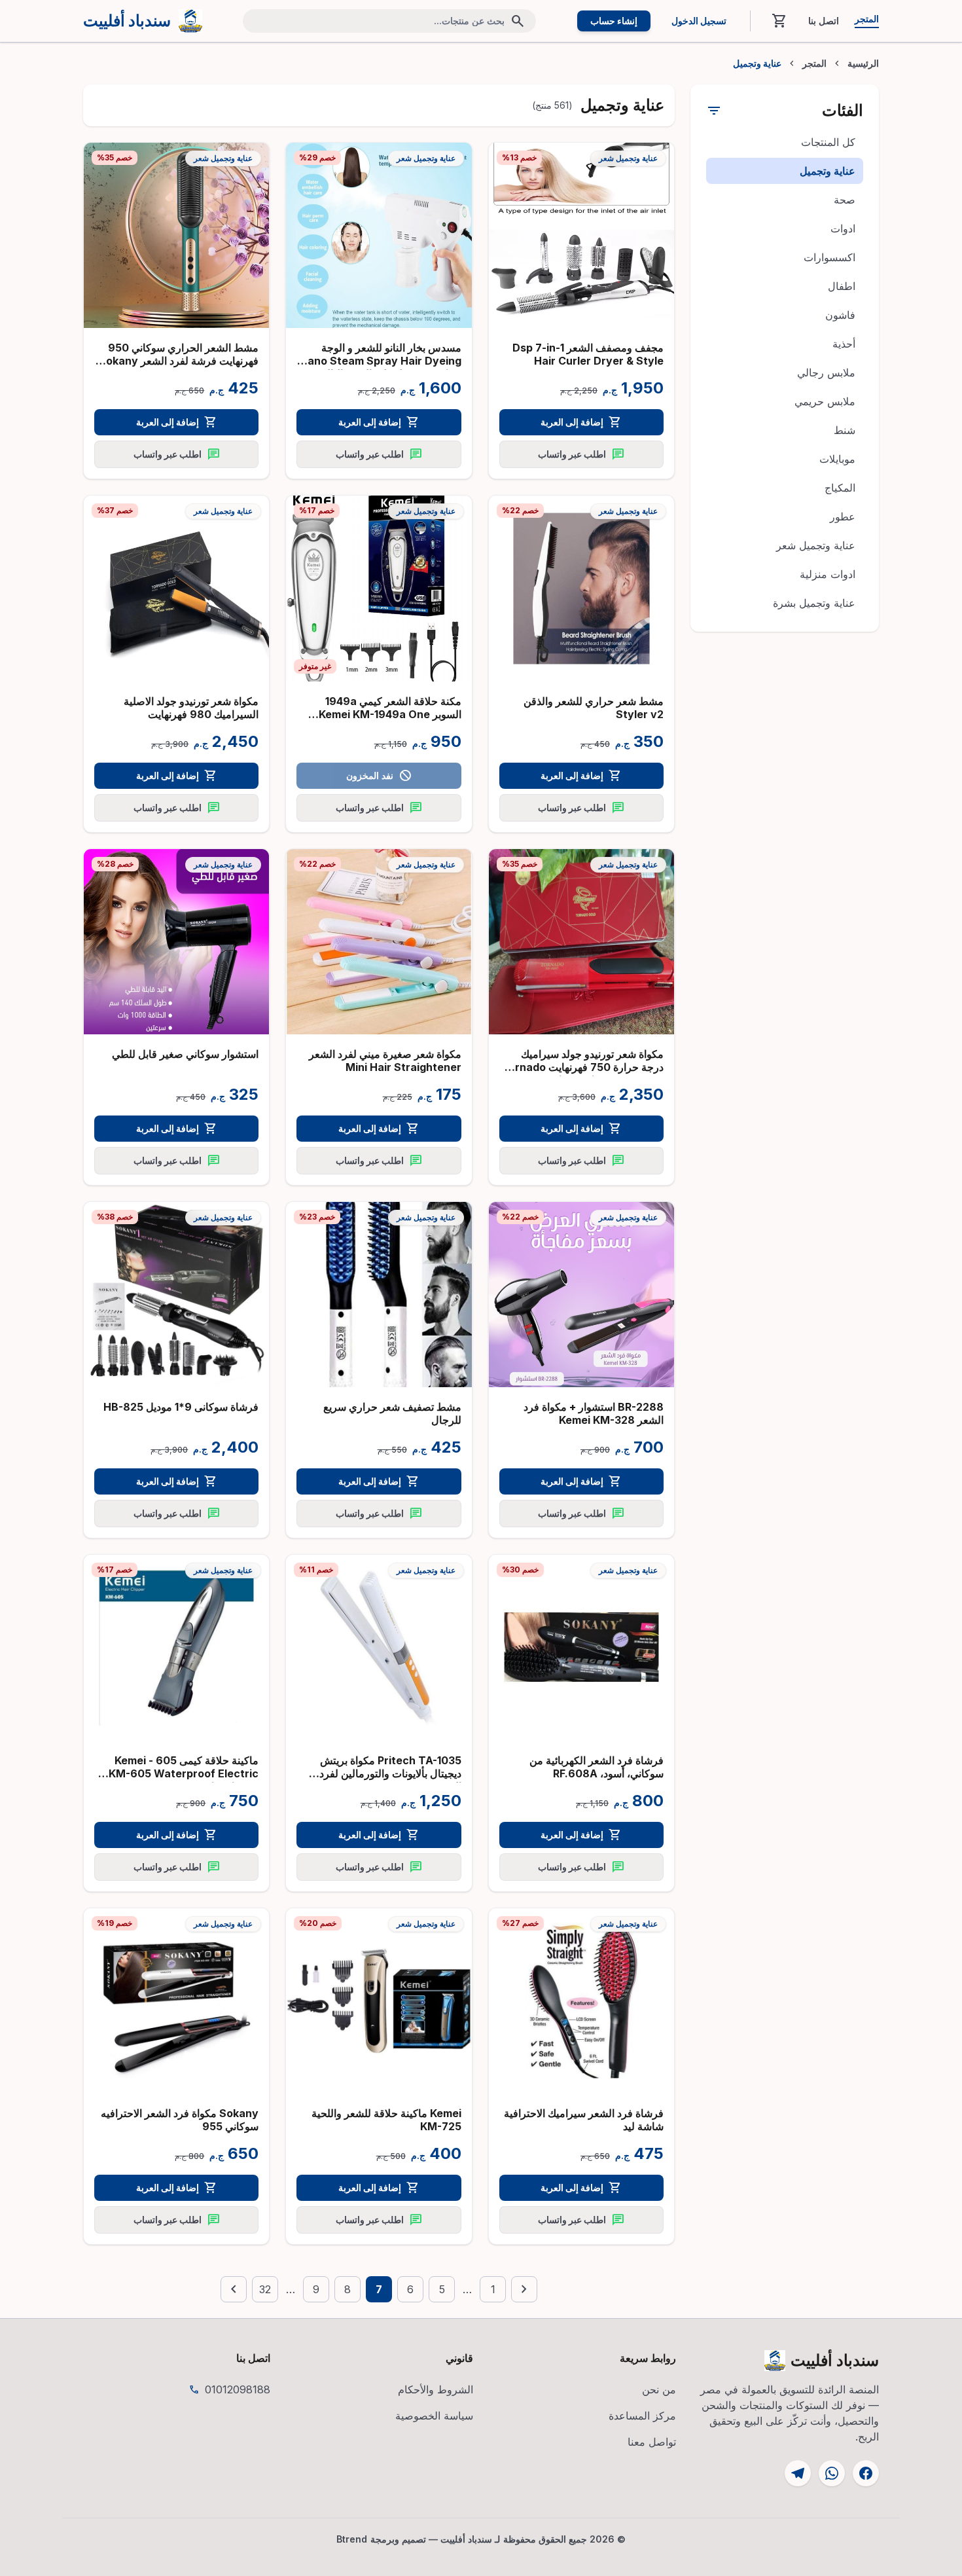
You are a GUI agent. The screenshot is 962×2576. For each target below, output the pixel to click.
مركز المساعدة (642, 2416)
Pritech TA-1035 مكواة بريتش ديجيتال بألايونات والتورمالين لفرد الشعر (390, 1773)
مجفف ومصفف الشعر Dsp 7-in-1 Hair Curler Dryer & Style (588, 354)
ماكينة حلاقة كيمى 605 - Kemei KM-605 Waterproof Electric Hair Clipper (184, 1773)
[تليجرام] (798, 2473)
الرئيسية (863, 63)
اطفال (842, 286)
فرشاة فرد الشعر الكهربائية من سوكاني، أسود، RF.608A (597, 1767)
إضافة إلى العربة (581, 422)
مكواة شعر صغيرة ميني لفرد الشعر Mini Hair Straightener (385, 1061)
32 (265, 2289)
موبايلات (837, 459)
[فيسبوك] (866, 2473)
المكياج (840, 488)
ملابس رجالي (826, 372)
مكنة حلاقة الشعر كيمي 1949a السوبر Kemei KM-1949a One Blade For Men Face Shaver (390, 714)
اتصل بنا (824, 21)
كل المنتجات (828, 142)
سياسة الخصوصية (434, 2416)
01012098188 (238, 2389)
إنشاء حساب (614, 21)
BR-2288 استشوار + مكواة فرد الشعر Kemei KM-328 (594, 1413)
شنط (845, 430)
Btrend (352, 2539)
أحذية (844, 344)
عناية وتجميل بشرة (814, 603)
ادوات (843, 228)
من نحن (659, 2389)
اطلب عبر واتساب (581, 454)
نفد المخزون (379, 776)
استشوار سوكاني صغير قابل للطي (185, 1054)
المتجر (867, 19)
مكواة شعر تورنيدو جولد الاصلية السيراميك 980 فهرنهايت (191, 708)
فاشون (840, 315)
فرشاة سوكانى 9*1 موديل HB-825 (181, 1407)
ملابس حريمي (825, 401)
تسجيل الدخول (699, 21)
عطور (843, 517)
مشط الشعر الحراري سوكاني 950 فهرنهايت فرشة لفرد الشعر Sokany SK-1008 (179, 361)
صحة (845, 200)
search (518, 21)
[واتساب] (832, 2473)
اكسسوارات (829, 257)
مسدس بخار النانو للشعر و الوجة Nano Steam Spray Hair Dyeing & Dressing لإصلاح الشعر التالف (381, 361)
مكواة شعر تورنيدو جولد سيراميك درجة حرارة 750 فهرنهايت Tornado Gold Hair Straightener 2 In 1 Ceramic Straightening (582, 1074)
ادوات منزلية (828, 574)
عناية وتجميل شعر (816, 545)
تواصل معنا (652, 2442)
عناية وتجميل (828, 171)
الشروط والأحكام (436, 2389)
